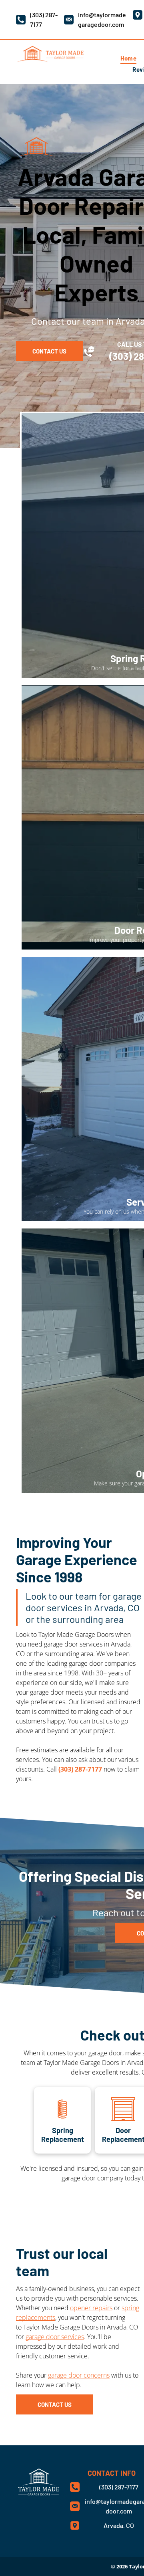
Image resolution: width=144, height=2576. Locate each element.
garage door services (55, 2337)
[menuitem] (128, 58)
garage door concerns (79, 2375)
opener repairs (91, 2308)
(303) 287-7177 (80, 1769)
